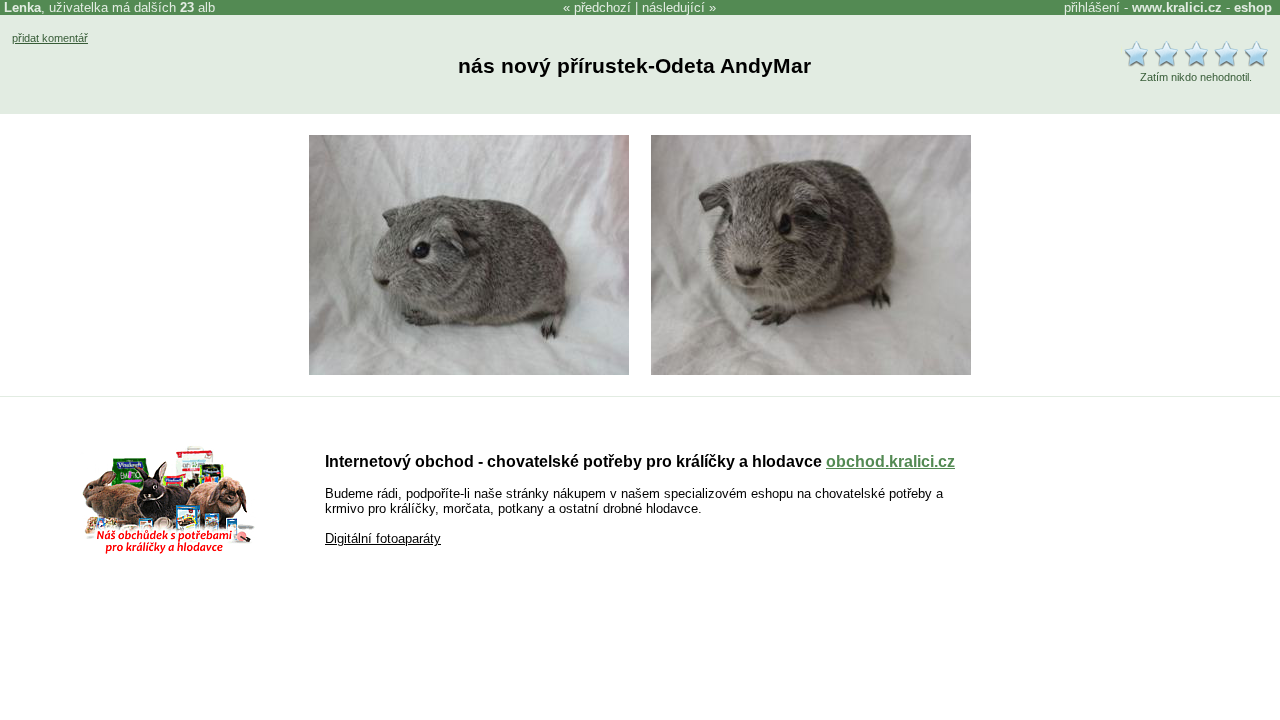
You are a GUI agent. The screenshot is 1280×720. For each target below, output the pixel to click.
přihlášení (1092, 7)
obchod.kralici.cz (890, 461)
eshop (1253, 7)
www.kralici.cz (1177, 7)
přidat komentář (50, 38)
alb (197, 7)
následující (673, 7)
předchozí (602, 7)
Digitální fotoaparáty (383, 538)
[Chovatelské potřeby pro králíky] (168, 551)
